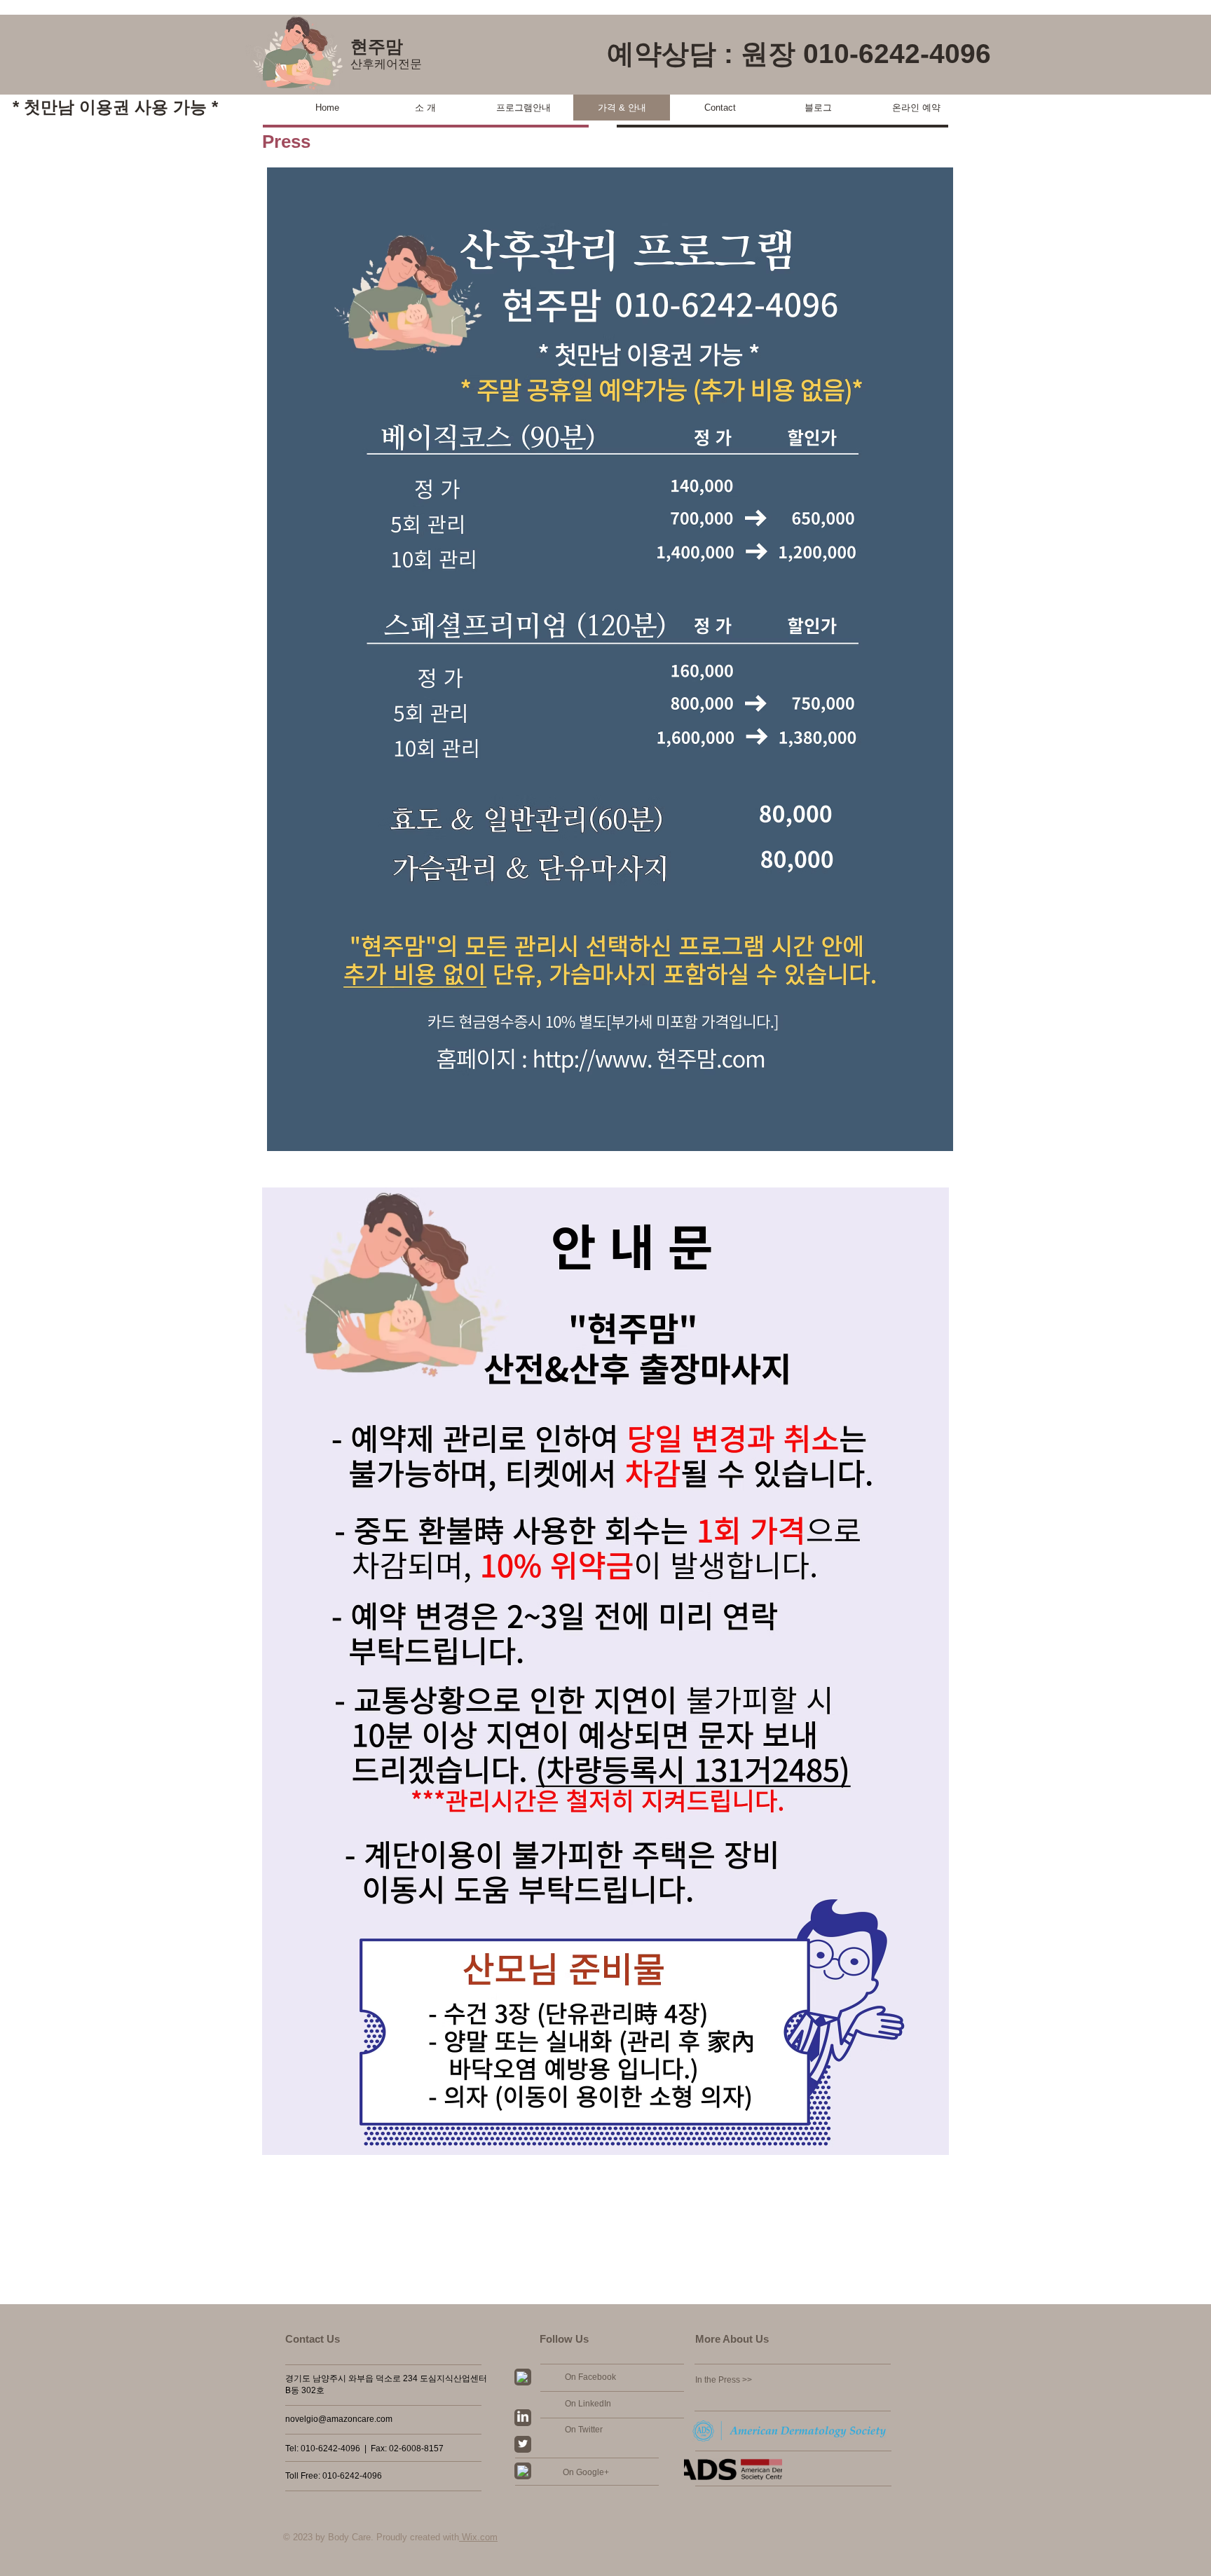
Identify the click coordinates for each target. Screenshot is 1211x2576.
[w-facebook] (522, 2377)
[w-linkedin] (523, 2416)
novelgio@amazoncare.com (339, 2419)
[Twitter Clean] (523, 2444)
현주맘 (377, 46)
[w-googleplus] (523, 2471)
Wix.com (478, 2537)
